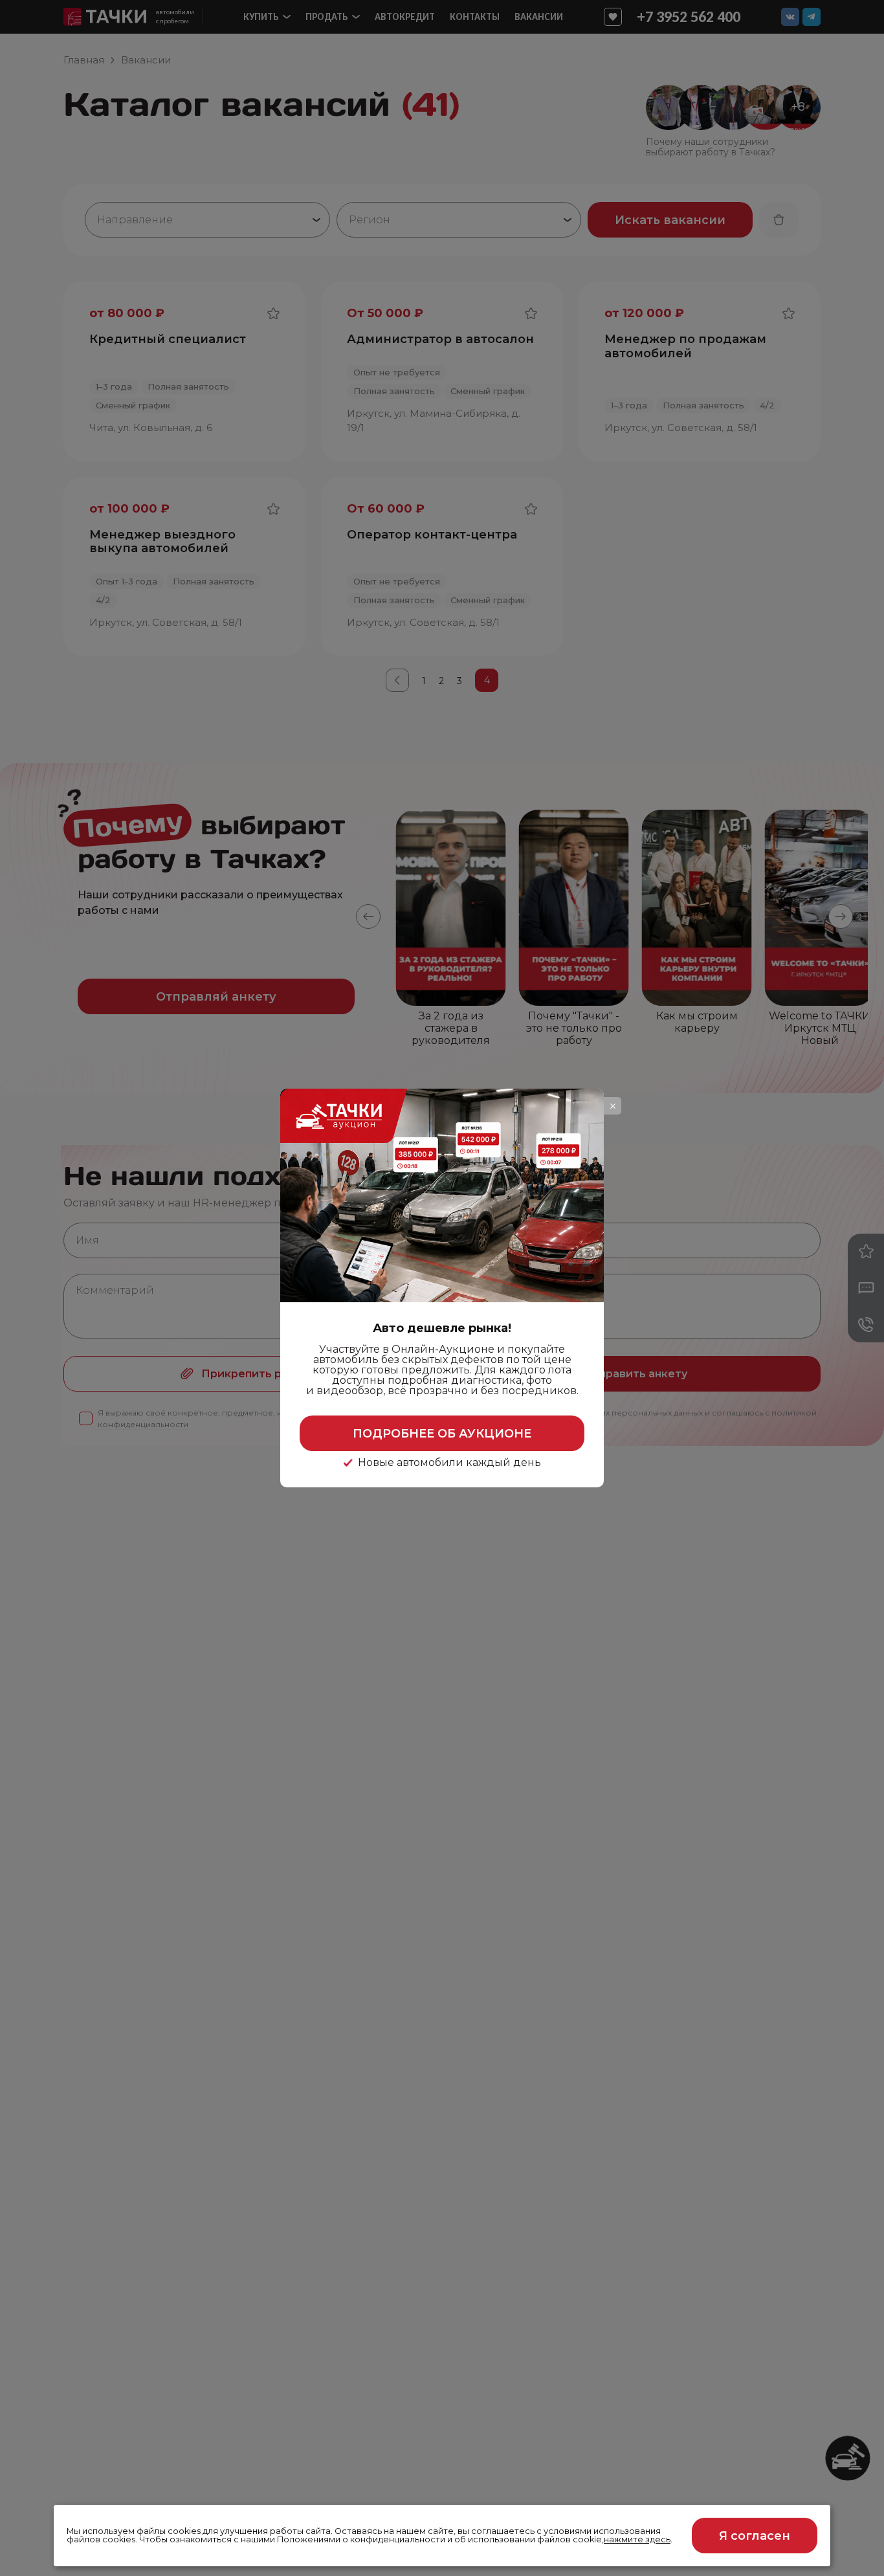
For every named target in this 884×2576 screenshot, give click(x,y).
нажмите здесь (637, 2539)
